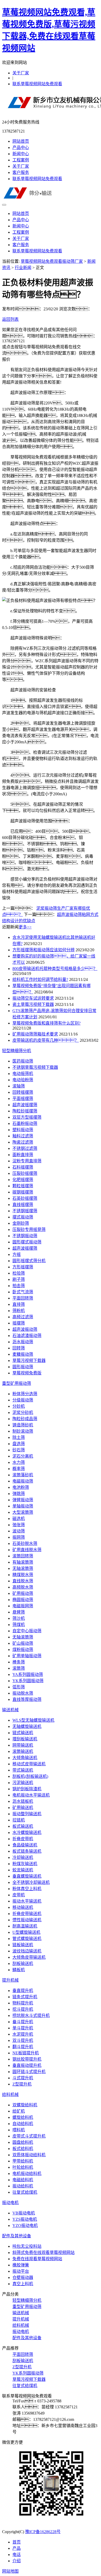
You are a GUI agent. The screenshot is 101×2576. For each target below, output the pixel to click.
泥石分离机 (23, 1456)
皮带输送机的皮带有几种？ (46, 1040)
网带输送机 (23, 1745)
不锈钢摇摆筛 (25, 1211)
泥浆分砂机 (23, 1412)
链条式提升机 (25, 1997)
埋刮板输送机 (25, 1739)
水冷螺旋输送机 (27, 1833)
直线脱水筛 (23, 1581)
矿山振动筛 (23, 1643)
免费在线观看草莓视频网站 (37, 2259)
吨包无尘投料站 (27, 2246)
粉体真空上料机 (27, 1889)
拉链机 (19, 1820)
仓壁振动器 (23, 2277)
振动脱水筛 (23, 1693)
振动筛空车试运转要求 (33, 998)
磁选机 (19, 1519)
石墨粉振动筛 (25, 1123)
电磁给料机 (23, 2180)
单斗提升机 (23, 2028)
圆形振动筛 (23, 1367)
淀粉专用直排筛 (27, 1161)
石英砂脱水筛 (25, 1543)
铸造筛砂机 (23, 1425)
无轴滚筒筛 (23, 1568)
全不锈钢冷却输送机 (31, 1882)
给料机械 (10, 2095)
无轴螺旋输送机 (27, 1726)
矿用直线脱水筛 (27, 1550)
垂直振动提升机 (27, 2065)
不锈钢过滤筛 (25, 1148)
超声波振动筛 (25, 1329)
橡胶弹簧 (21, 2265)
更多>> (25, 927)
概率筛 (19, 1469)
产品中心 (21, 148)
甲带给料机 (23, 2161)
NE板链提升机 (26, 2053)
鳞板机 (19, 1970)
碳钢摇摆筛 (23, 1192)
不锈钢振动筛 (25, 1236)
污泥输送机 (23, 1783)
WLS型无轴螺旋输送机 (33, 1720)
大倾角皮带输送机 (29, 1957)
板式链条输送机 (27, 1851)
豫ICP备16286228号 (43, 2532)
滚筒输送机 (23, 1751)
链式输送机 (23, 1733)
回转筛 (19, 1348)
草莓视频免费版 (27, 1373)
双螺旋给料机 (25, 2105)
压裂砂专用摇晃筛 (29, 1230)
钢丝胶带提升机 (27, 2059)
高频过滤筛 (23, 1317)
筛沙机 (19, 1618)
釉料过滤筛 (23, 1136)
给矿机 (19, 2111)
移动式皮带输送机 (29, 1764)
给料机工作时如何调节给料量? (40, 979)
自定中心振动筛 (27, 1631)
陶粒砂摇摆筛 (25, 1111)
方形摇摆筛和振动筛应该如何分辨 (44, 950)
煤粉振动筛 (23, 1650)
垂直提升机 (23, 1991)
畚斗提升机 (23, 2022)
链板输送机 (23, 1945)
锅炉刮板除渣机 (27, 1789)
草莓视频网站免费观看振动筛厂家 (52, 261)
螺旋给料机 (23, 2117)
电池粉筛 (21, 1487)
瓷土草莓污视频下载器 (33, 1004)
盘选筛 (19, 1444)
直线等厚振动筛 (27, 1699)
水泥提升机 (23, 2034)
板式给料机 (23, 2149)
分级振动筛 (23, 1400)
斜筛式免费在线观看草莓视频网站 (44, 2253)
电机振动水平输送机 (31, 1795)
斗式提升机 (23, 2078)
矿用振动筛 (23, 1593)
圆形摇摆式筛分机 (29, 1261)
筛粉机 (19, 1311)
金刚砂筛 (21, 1223)
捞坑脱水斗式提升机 (31, 2015)
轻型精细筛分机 (17, 1051)
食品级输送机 (25, 1845)
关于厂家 (21, 73)
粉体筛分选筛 (25, 1394)
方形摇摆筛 (23, 1267)
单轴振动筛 (23, 1506)
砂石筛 (19, 1450)
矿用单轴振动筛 (27, 1656)
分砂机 (19, 1406)
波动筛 (19, 1531)
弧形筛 (19, 1687)
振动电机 (10, 2203)
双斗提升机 (23, 2040)
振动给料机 (23, 2186)
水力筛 (19, 1462)
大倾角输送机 (25, 1758)
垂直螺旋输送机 (27, 1876)
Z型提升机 (22, 2084)
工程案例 (21, 160)
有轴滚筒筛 (23, 1562)
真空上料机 (23, 2284)
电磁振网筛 (23, 1606)
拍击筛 (19, 1286)
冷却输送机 (23, 1857)
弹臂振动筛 (23, 1500)
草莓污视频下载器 (29, 1361)
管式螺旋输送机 (27, 1939)
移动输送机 (23, 1907)
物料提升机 (23, 2003)
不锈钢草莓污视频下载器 (35, 1067)
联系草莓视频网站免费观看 (37, 84)
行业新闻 (23, 268)
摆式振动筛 (23, 1217)
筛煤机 (19, 1625)
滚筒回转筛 (23, 1556)
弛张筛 (19, 1525)
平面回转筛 (23, 1298)
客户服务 (21, 172)
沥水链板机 (23, 1801)
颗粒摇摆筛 (23, 1186)
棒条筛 (19, 1662)
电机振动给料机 (27, 2174)
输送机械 (10, 1710)
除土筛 (19, 1437)
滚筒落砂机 (23, 1475)
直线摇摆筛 (23, 1205)
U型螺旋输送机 (26, 1932)
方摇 (17, 1254)
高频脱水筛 (23, 1587)
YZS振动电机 (25, 2219)
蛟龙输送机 (23, 1870)
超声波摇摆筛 (25, 1105)
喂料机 (19, 2130)
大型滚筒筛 (23, 1512)
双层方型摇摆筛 (27, 1117)
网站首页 (21, 141)
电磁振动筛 (23, 1481)
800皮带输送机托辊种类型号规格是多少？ (55, 969)
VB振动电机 (24, 2213)
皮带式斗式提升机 (29, 2136)
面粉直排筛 (23, 1155)
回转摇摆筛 (23, 1092)
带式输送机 (23, 1770)
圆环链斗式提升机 (29, 2072)
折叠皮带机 (23, 1839)
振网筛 (19, 1537)
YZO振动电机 (25, 2226)
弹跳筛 (19, 1494)
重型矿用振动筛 (17, 1383)
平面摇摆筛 (23, 1099)
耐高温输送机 (25, 1926)
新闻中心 (21, 154)
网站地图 (10, 2571)
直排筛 (19, 1304)
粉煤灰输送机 (25, 1864)
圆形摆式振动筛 (27, 1242)
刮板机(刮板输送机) (30, 1776)
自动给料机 (23, 2124)
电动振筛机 (23, 1074)
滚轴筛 (19, 1086)
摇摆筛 (19, 1323)
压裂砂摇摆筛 (25, 1173)
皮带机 (19, 1895)
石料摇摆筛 (23, 1167)
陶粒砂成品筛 (25, 1419)
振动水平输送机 (27, 1901)
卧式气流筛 (23, 1292)
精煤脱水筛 (23, 1575)
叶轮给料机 (23, 2167)
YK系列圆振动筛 (28, 1681)
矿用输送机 (23, 1808)
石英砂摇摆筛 (25, 1198)
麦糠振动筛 (23, 1354)
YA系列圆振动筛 (28, 1674)
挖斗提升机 (23, 2009)
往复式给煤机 (25, 2192)
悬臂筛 (19, 1612)
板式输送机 (23, 1826)
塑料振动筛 (23, 1130)
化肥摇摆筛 (23, 1180)
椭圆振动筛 (23, 1600)
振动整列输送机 (27, 1814)
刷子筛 (19, 1279)
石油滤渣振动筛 (27, 1336)
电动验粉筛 (23, 1080)
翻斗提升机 (23, 2047)
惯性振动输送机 (27, 1920)
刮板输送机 (23, 1964)
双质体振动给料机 (29, 2155)
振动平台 (21, 2271)
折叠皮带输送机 (27, 1914)
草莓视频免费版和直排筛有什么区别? (46, 1023)
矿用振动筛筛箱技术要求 (35, 1034)
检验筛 (19, 1273)
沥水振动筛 (23, 1342)
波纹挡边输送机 (27, 1951)
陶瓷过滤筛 (23, 1142)
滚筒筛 (19, 1668)
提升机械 (10, 1980)
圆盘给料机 (23, 2142)
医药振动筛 (23, 1061)
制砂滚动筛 (23, 1431)
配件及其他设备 (17, 2236)
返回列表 (10, 319)
